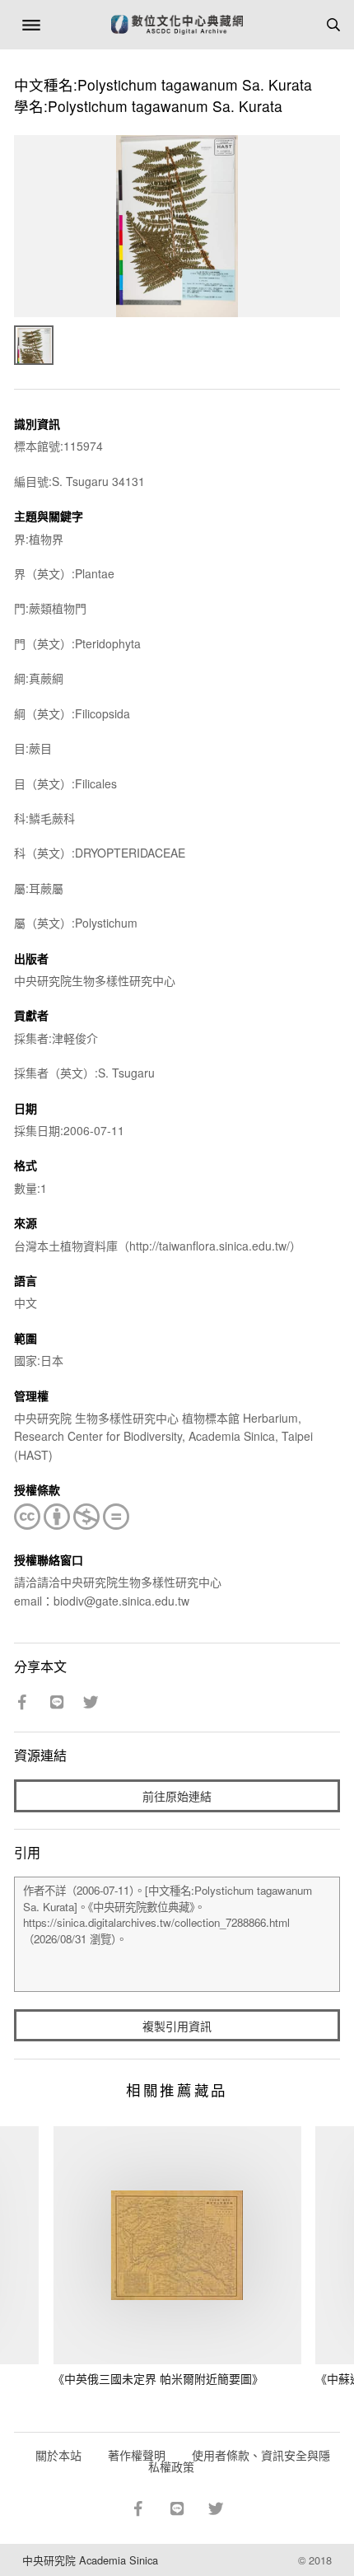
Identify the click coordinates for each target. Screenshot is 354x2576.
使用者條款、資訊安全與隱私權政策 (239, 2461)
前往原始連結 (177, 1796)
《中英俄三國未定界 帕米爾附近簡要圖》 (158, 2378)
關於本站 (58, 2455)
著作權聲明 (137, 2455)
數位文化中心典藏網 (177, 25)
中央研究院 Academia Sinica (90, 2560)
